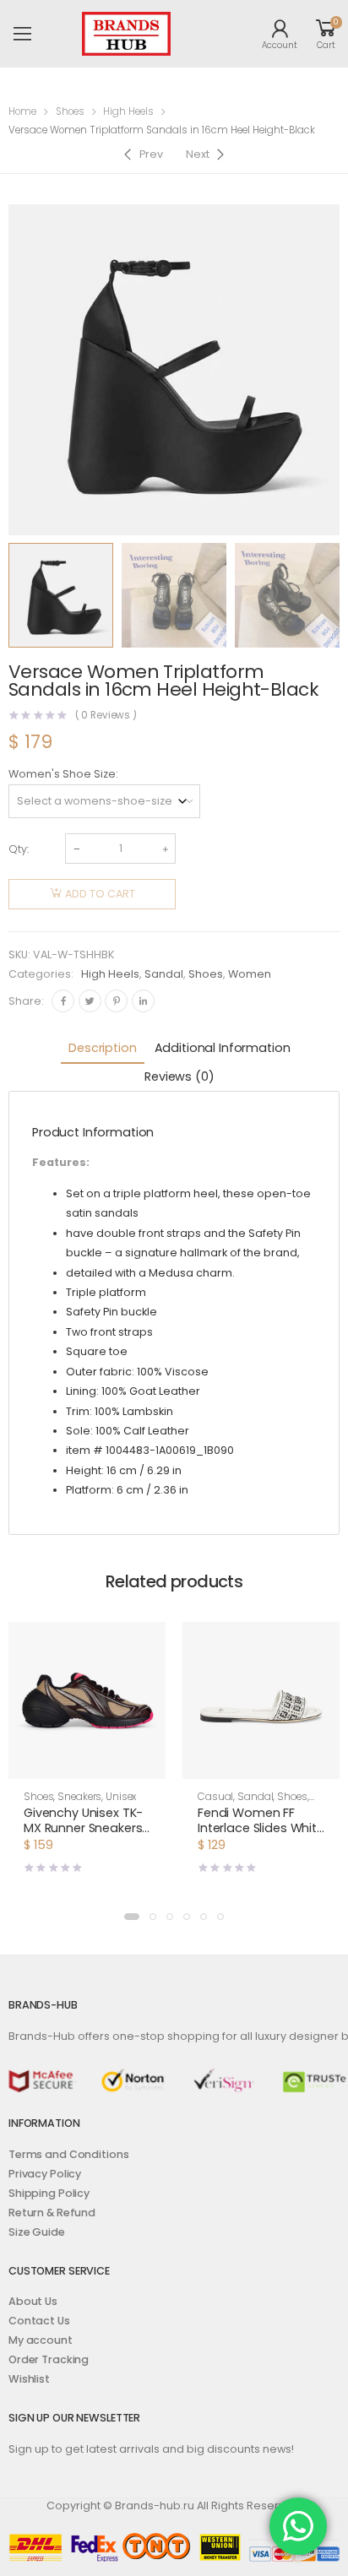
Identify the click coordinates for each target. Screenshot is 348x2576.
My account (41, 2340)
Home (22, 111)
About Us (33, 2301)
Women (250, 974)
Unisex (121, 1797)
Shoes (70, 111)
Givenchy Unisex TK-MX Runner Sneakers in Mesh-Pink (83, 1828)
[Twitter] (90, 1001)
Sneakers (79, 1797)
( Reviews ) (106, 716)
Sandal (164, 974)
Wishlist (29, 2379)
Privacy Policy (45, 2174)
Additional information (223, 1048)
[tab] (102, 1049)
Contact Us (39, 2321)
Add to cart (100, 894)
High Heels (128, 111)
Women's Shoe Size (62, 774)
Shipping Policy (49, 2193)
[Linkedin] (143, 1001)
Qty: (19, 849)
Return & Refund (52, 2213)
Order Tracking (49, 2359)
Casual (215, 1797)
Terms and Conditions (68, 2154)
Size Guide (37, 2232)
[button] (132, 1917)
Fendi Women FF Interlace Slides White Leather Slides (261, 1828)
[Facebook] (63, 1001)
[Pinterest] (116, 1001)
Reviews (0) (179, 1076)
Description (102, 1048)
